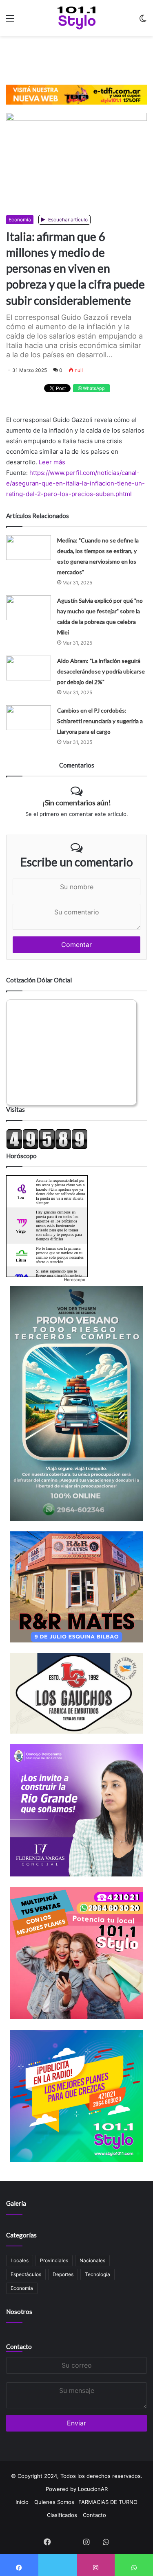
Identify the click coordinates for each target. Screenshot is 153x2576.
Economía (20, 220)
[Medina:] (29, 548)
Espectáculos (26, 2274)
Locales (20, 2260)
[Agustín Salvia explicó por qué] (29, 608)
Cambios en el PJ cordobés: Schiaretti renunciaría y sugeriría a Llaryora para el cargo (100, 721)
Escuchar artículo (67, 220)
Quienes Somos (54, 2502)
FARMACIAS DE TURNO (108, 2502)
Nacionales (92, 2260)
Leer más (52, 462)
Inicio (22, 2502)
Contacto (19, 2346)
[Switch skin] (143, 21)
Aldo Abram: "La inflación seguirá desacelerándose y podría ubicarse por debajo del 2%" (101, 671)
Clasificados (62, 2515)
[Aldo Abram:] (29, 668)
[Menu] (10, 21)
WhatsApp (93, 388)
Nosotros (19, 2311)
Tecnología (98, 2274)
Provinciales (54, 2260)
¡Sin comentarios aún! (77, 803)
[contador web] (47, 1147)
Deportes (63, 2274)
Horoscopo (75, 1279)
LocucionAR (93, 2489)
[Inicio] (76, 18)
